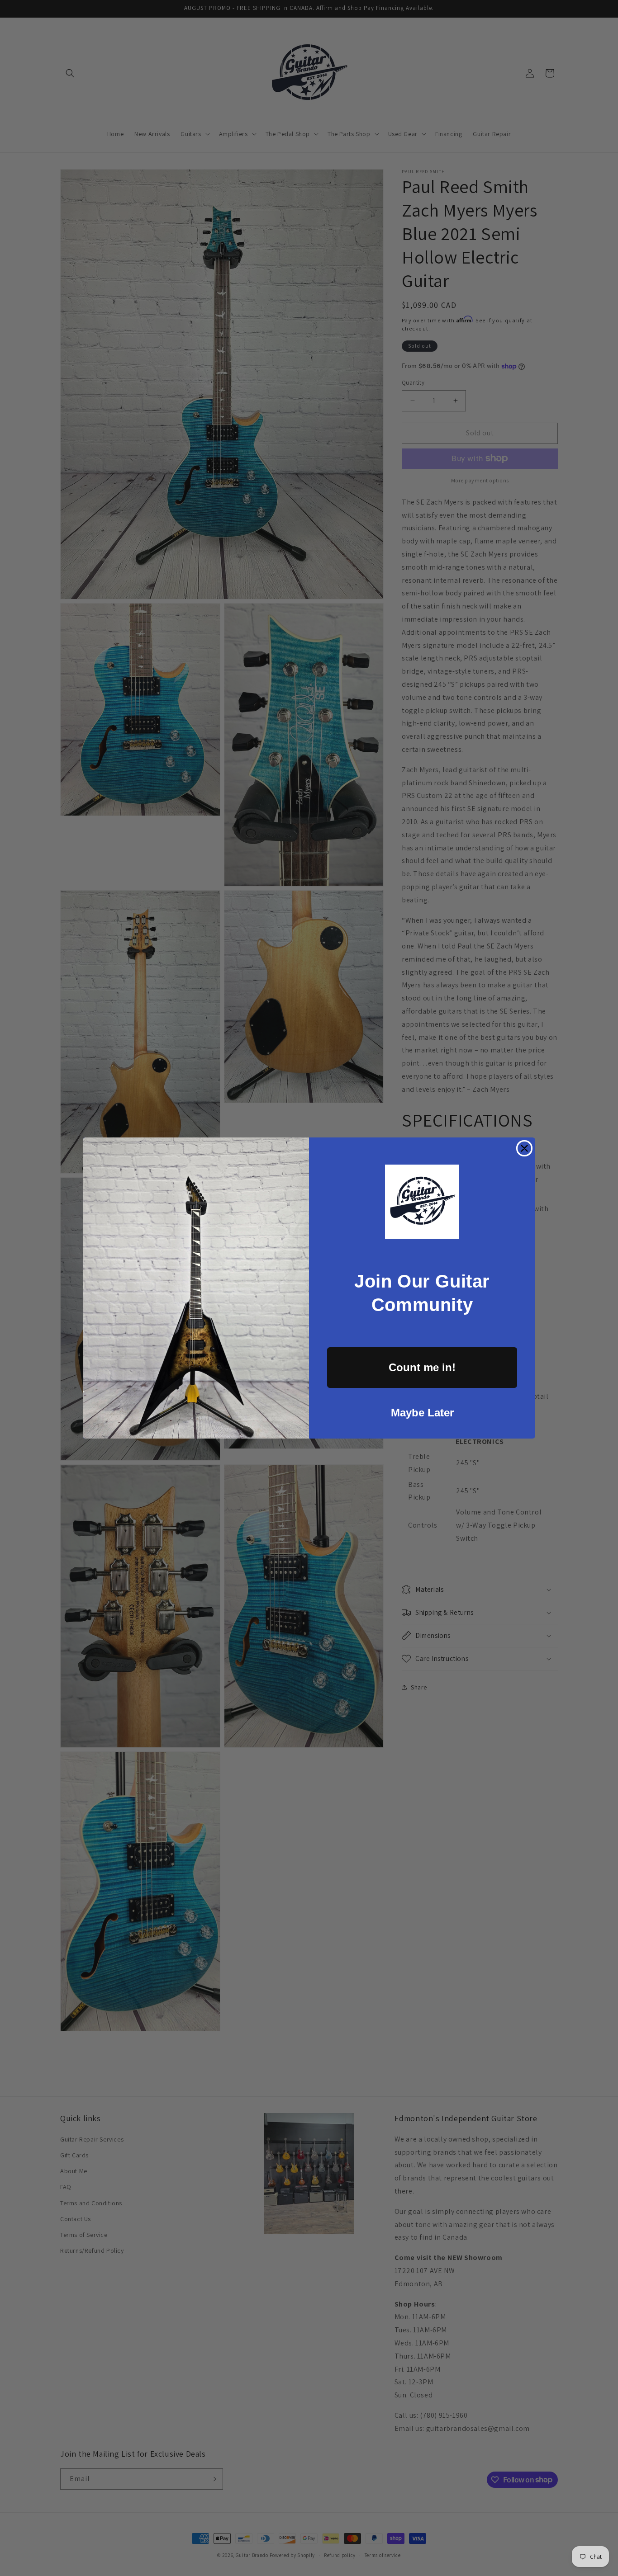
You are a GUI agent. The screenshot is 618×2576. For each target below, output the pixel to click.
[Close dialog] (524, 1148)
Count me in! (422, 1367)
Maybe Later (422, 1413)
